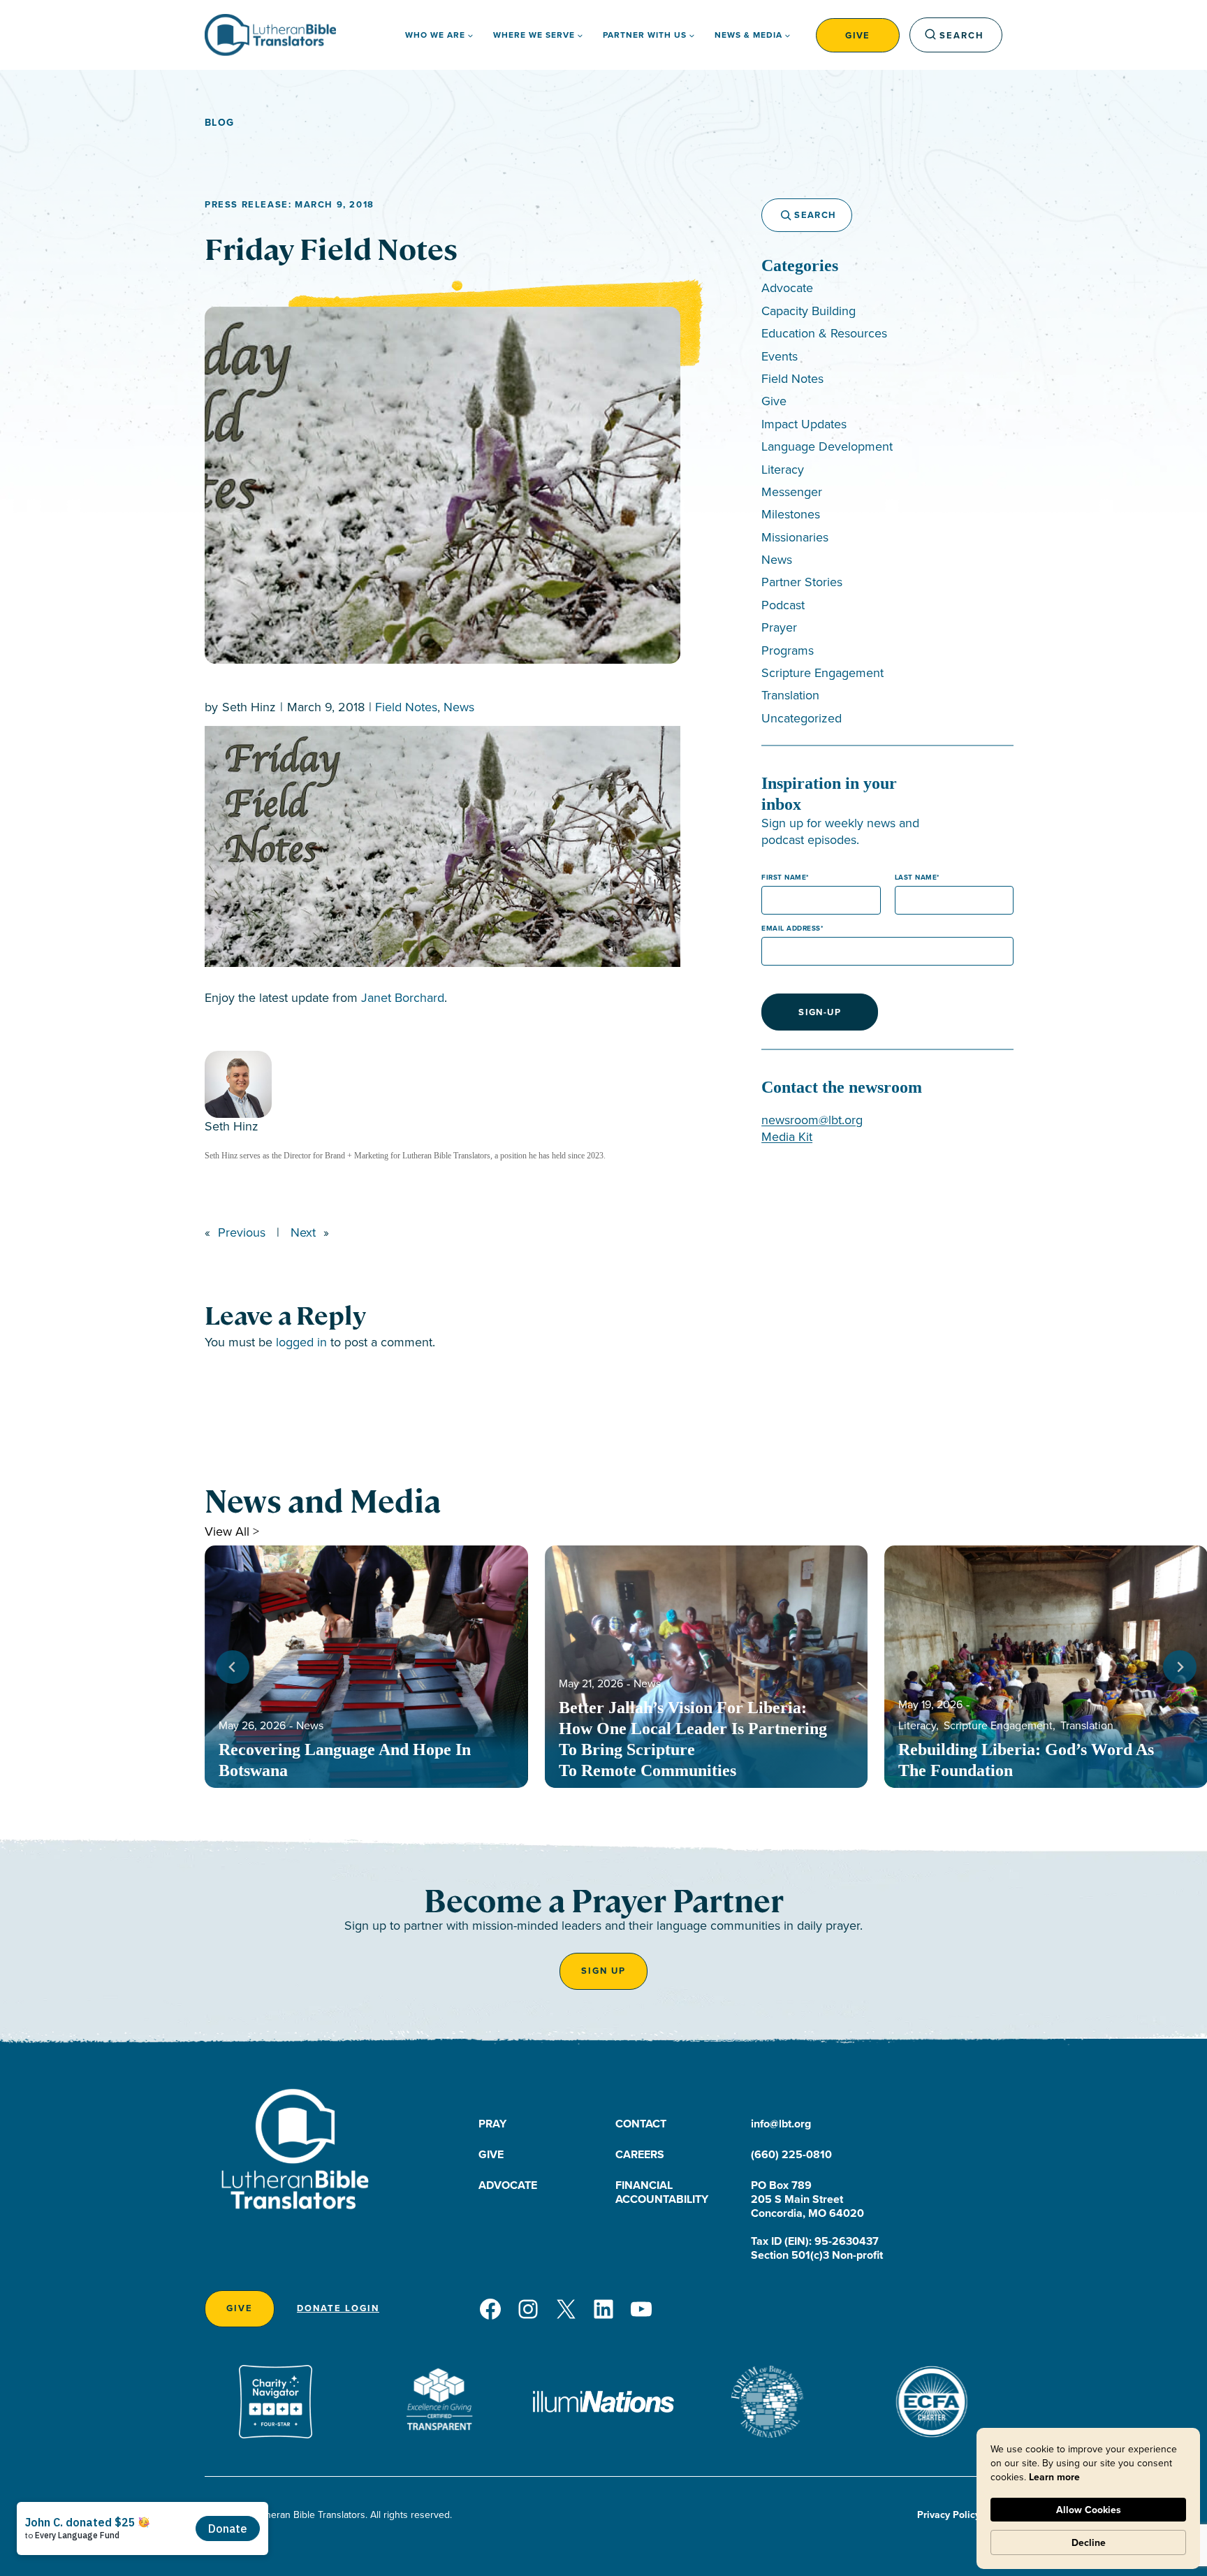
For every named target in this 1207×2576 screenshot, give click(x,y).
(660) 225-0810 (791, 2154)
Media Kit (787, 1136)
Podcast (783, 605)
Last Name (916, 877)
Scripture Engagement (822, 672)
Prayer (779, 627)
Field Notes (406, 707)
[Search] (780, 215)
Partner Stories (802, 582)
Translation (790, 695)
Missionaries (795, 537)
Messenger (792, 492)
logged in (301, 1342)
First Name (784, 877)
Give (858, 35)
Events (780, 356)
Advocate (787, 288)
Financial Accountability (662, 2192)
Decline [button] (1089, 2542)
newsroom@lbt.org (812, 1120)
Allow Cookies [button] (1089, 2510)
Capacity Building (809, 311)
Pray (492, 2124)
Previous (242, 1232)
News (459, 707)
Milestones (791, 514)
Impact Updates (804, 424)
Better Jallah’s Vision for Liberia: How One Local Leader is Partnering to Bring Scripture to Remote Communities (693, 1739)
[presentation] (366, 1667)
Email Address (791, 928)
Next (303, 1232)
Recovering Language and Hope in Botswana (345, 1760)
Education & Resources (824, 333)
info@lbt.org (781, 2124)
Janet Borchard (403, 997)
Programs (788, 650)
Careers (640, 2154)
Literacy (783, 469)
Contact (641, 2124)
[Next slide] (1180, 1667)
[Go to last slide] (233, 1667)
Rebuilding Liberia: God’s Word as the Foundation (1026, 1760)
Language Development (827, 446)
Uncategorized (802, 718)
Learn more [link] (1054, 2477)
